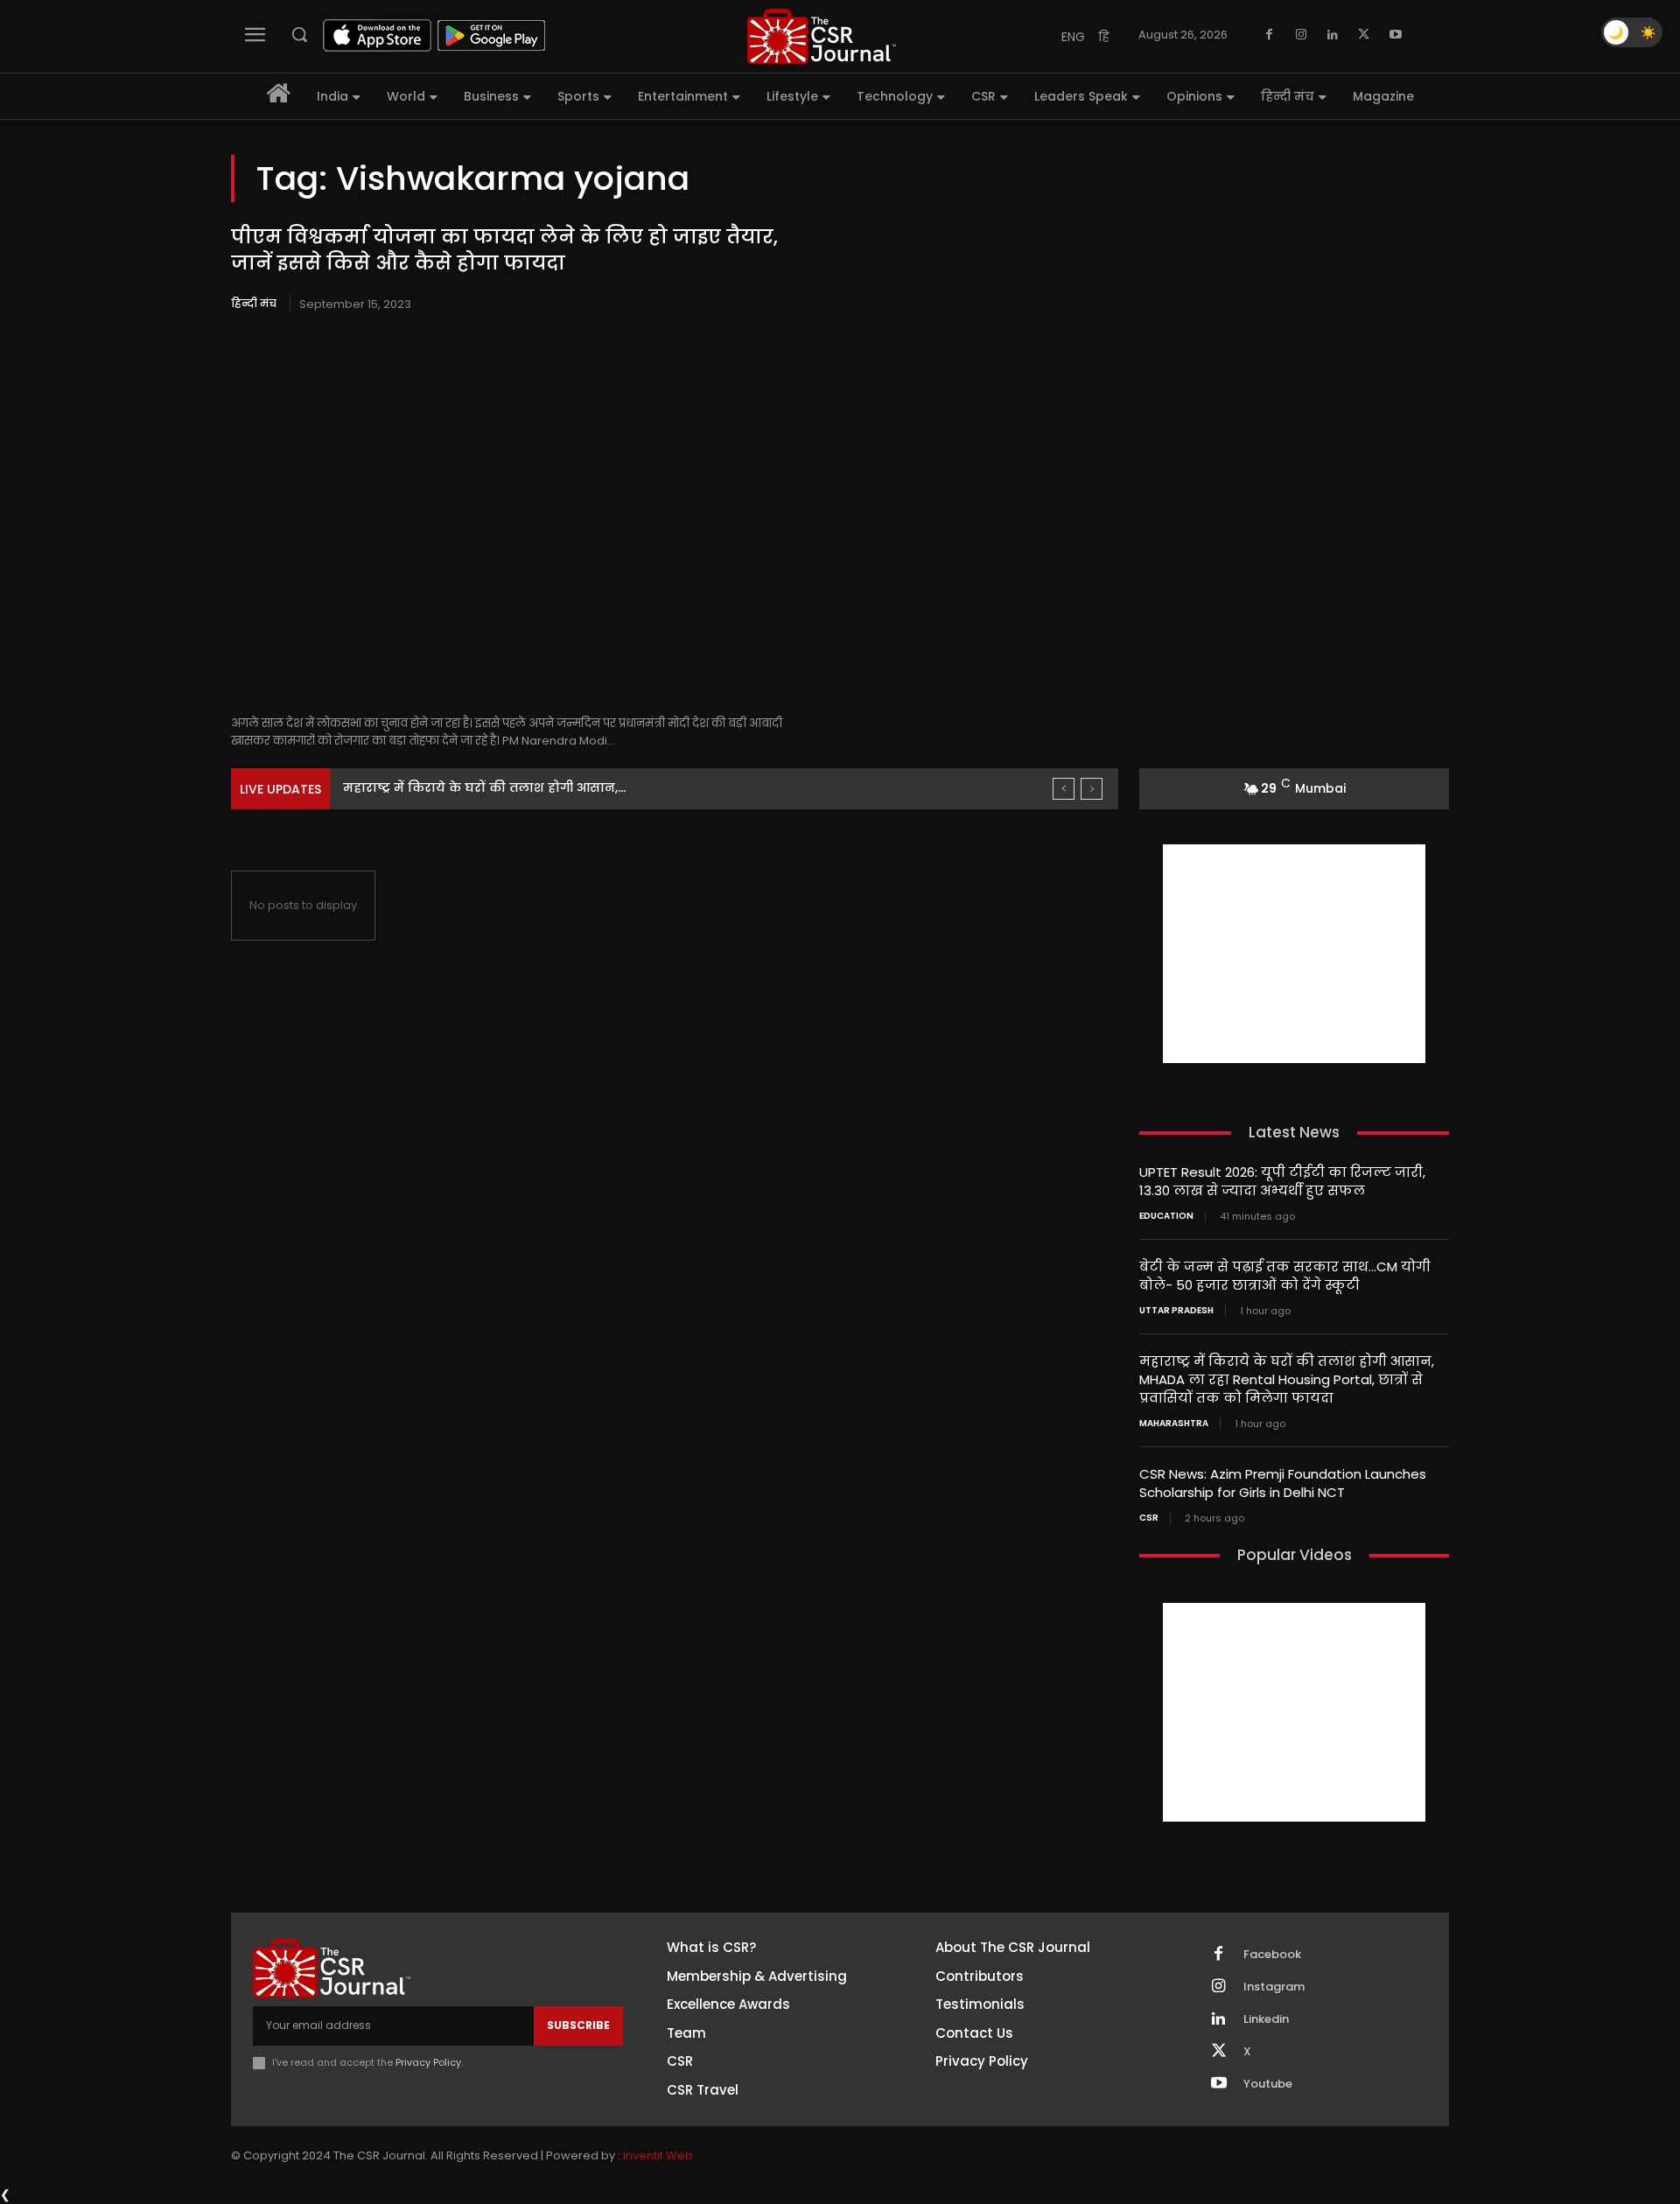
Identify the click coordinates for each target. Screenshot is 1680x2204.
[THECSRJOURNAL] (822, 36)
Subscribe (578, 2025)
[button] (299, 34)
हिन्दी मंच (254, 303)
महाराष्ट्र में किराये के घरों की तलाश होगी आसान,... (484, 787)
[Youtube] (1396, 35)
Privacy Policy (428, 2062)
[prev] (1064, 789)
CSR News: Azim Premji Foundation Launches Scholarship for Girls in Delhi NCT (1283, 1483)
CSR (1149, 1518)
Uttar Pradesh (1176, 1311)
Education (1166, 1216)
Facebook (1272, 1955)
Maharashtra (1174, 1424)
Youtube (1268, 2084)
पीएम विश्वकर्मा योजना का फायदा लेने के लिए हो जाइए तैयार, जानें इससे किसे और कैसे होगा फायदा (504, 250)
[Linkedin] (1333, 35)
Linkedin (1266, 2019)
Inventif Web (658, 2155)
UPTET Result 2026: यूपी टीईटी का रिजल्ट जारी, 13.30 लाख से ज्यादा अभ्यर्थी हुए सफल (1282, 1181)
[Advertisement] (1294, 954)
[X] (1364, 35)
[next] (1092, 789)
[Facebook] (1270, 35)
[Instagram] (1301, 35)
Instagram (1274, 1987)
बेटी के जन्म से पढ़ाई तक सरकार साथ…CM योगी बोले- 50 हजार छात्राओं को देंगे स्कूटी (1285, 1276)
